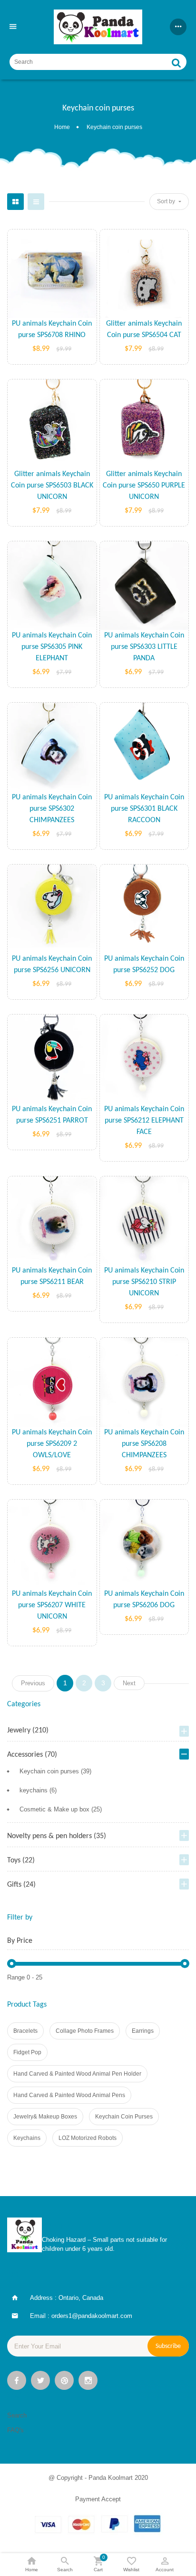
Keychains (27, 2138)
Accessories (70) (32, 1755)
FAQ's (15, 2430)
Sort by (167, 201)
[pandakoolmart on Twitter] (40, 2382)
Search (17, 2415)
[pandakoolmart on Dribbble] (64, 2382)
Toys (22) (21, 1860)
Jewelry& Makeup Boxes (45, 2117)
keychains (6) (38, 1790)
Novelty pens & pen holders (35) (57, 1836)
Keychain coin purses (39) (55, 1771)
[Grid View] (15, 202)
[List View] (36, 202)
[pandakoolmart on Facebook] (17, 2382)
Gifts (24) (21, 1885)
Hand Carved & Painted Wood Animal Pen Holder (77, 2074)
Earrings (143, 2031)
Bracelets (25, 2031)
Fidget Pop (27, 2052)
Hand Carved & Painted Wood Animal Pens (69, 2095)
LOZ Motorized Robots (88, 2138)
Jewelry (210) (28, 1731)
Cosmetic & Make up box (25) (61, 1809)
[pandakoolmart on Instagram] (88, 2382)
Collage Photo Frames (85, 2031)
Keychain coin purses (124, 2117)
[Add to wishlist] (23, 332)
